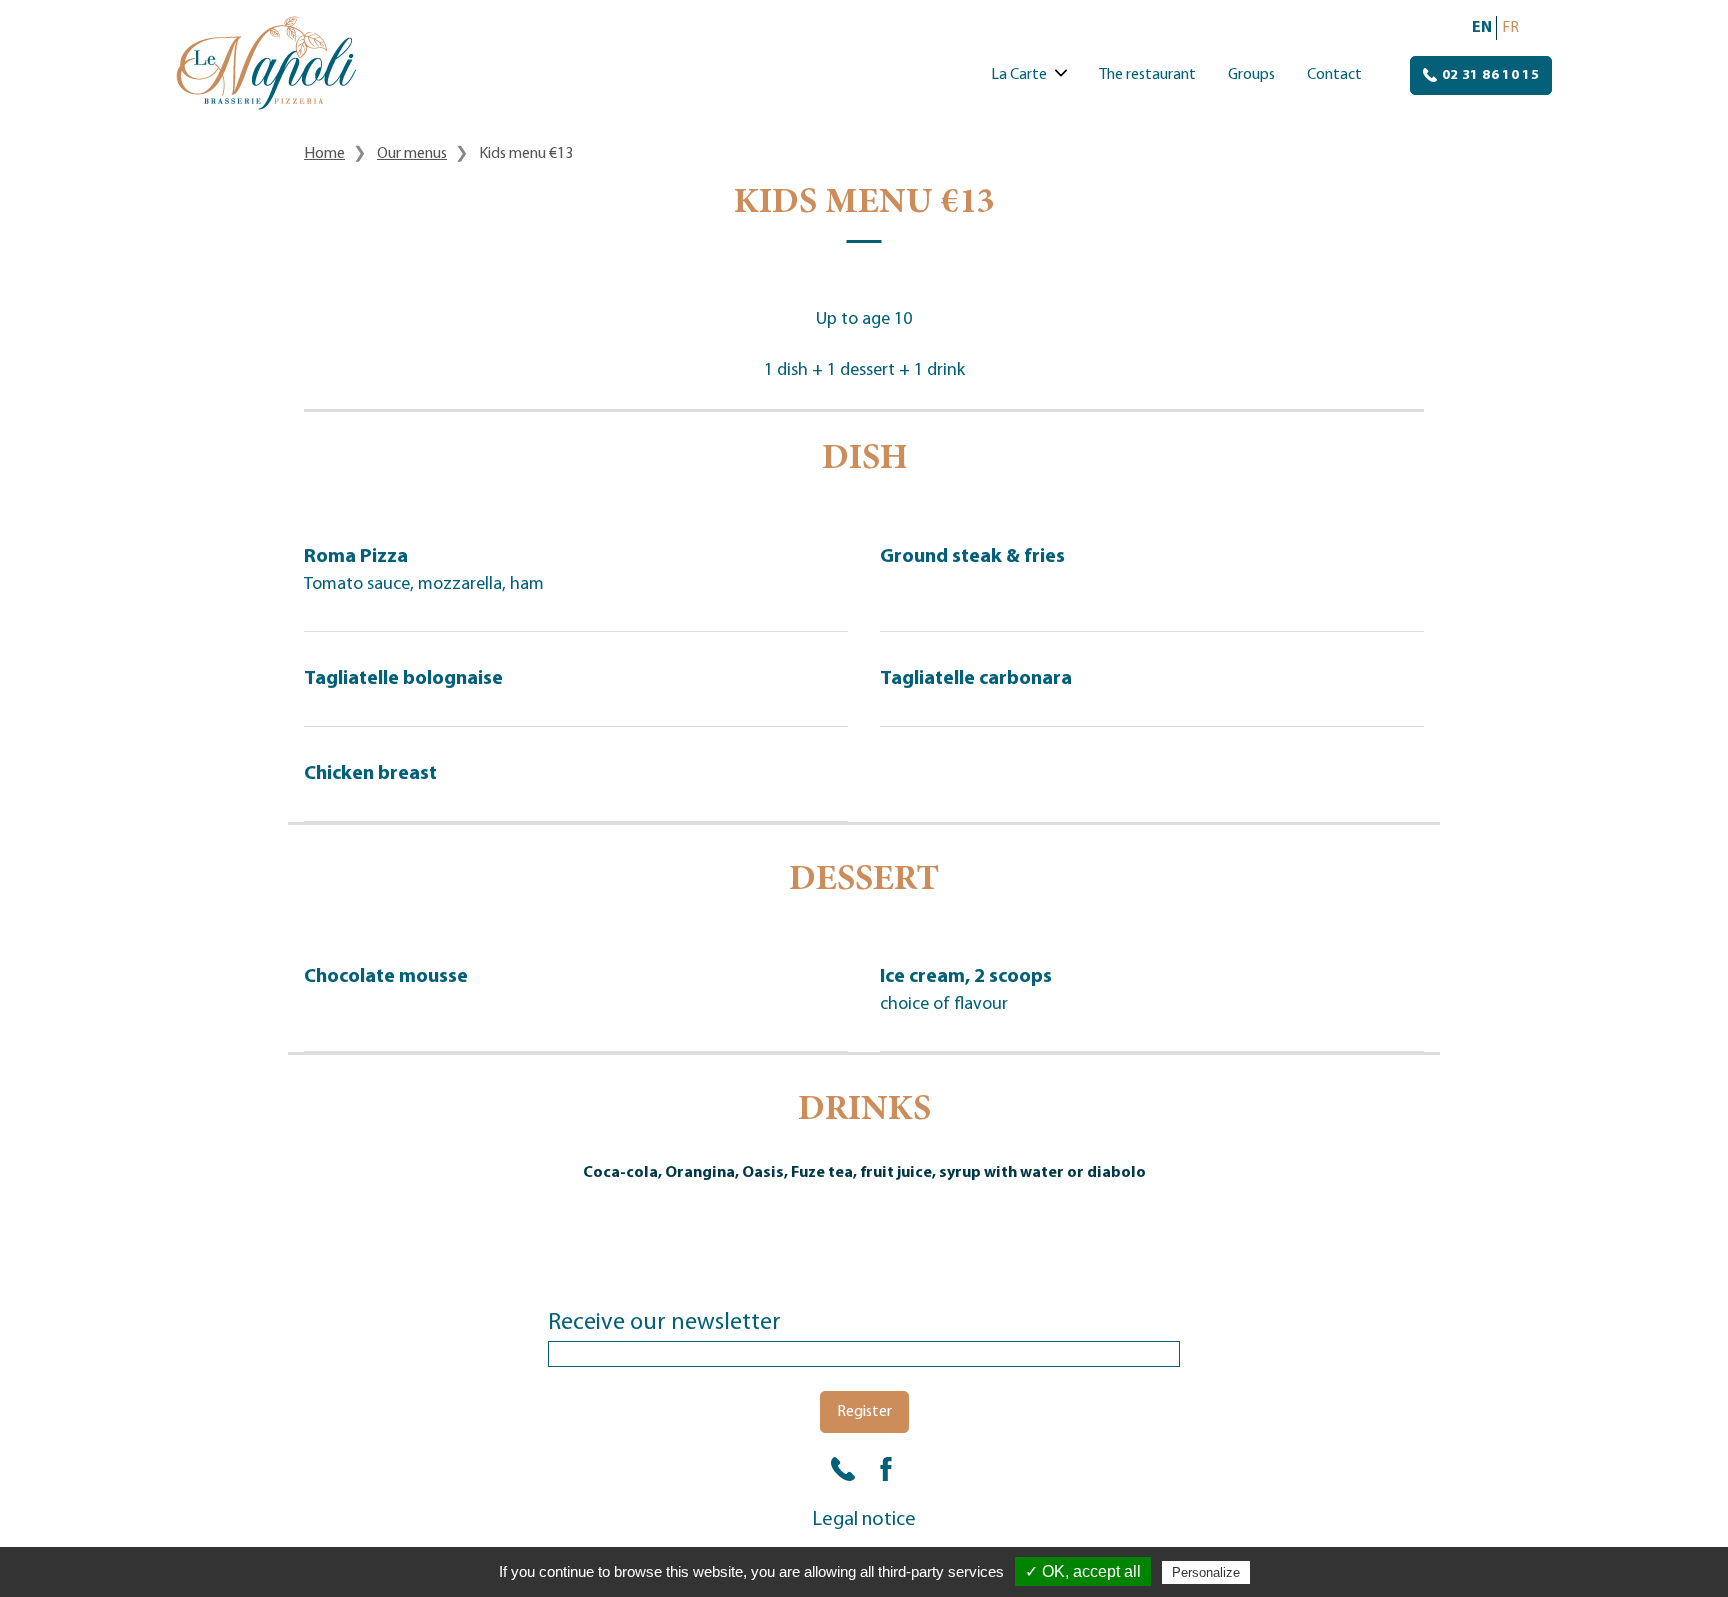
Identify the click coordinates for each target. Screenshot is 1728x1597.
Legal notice (864, 1520)
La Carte (1019, 75)
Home (324, 154)
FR (1510, 28)
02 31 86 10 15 (1489, 75)
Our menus (412, 154)
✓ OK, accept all (1083, 1571)
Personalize (1206, 1572)
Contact (1334, 75)
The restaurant (1147, 75)
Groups (1251, 75)
